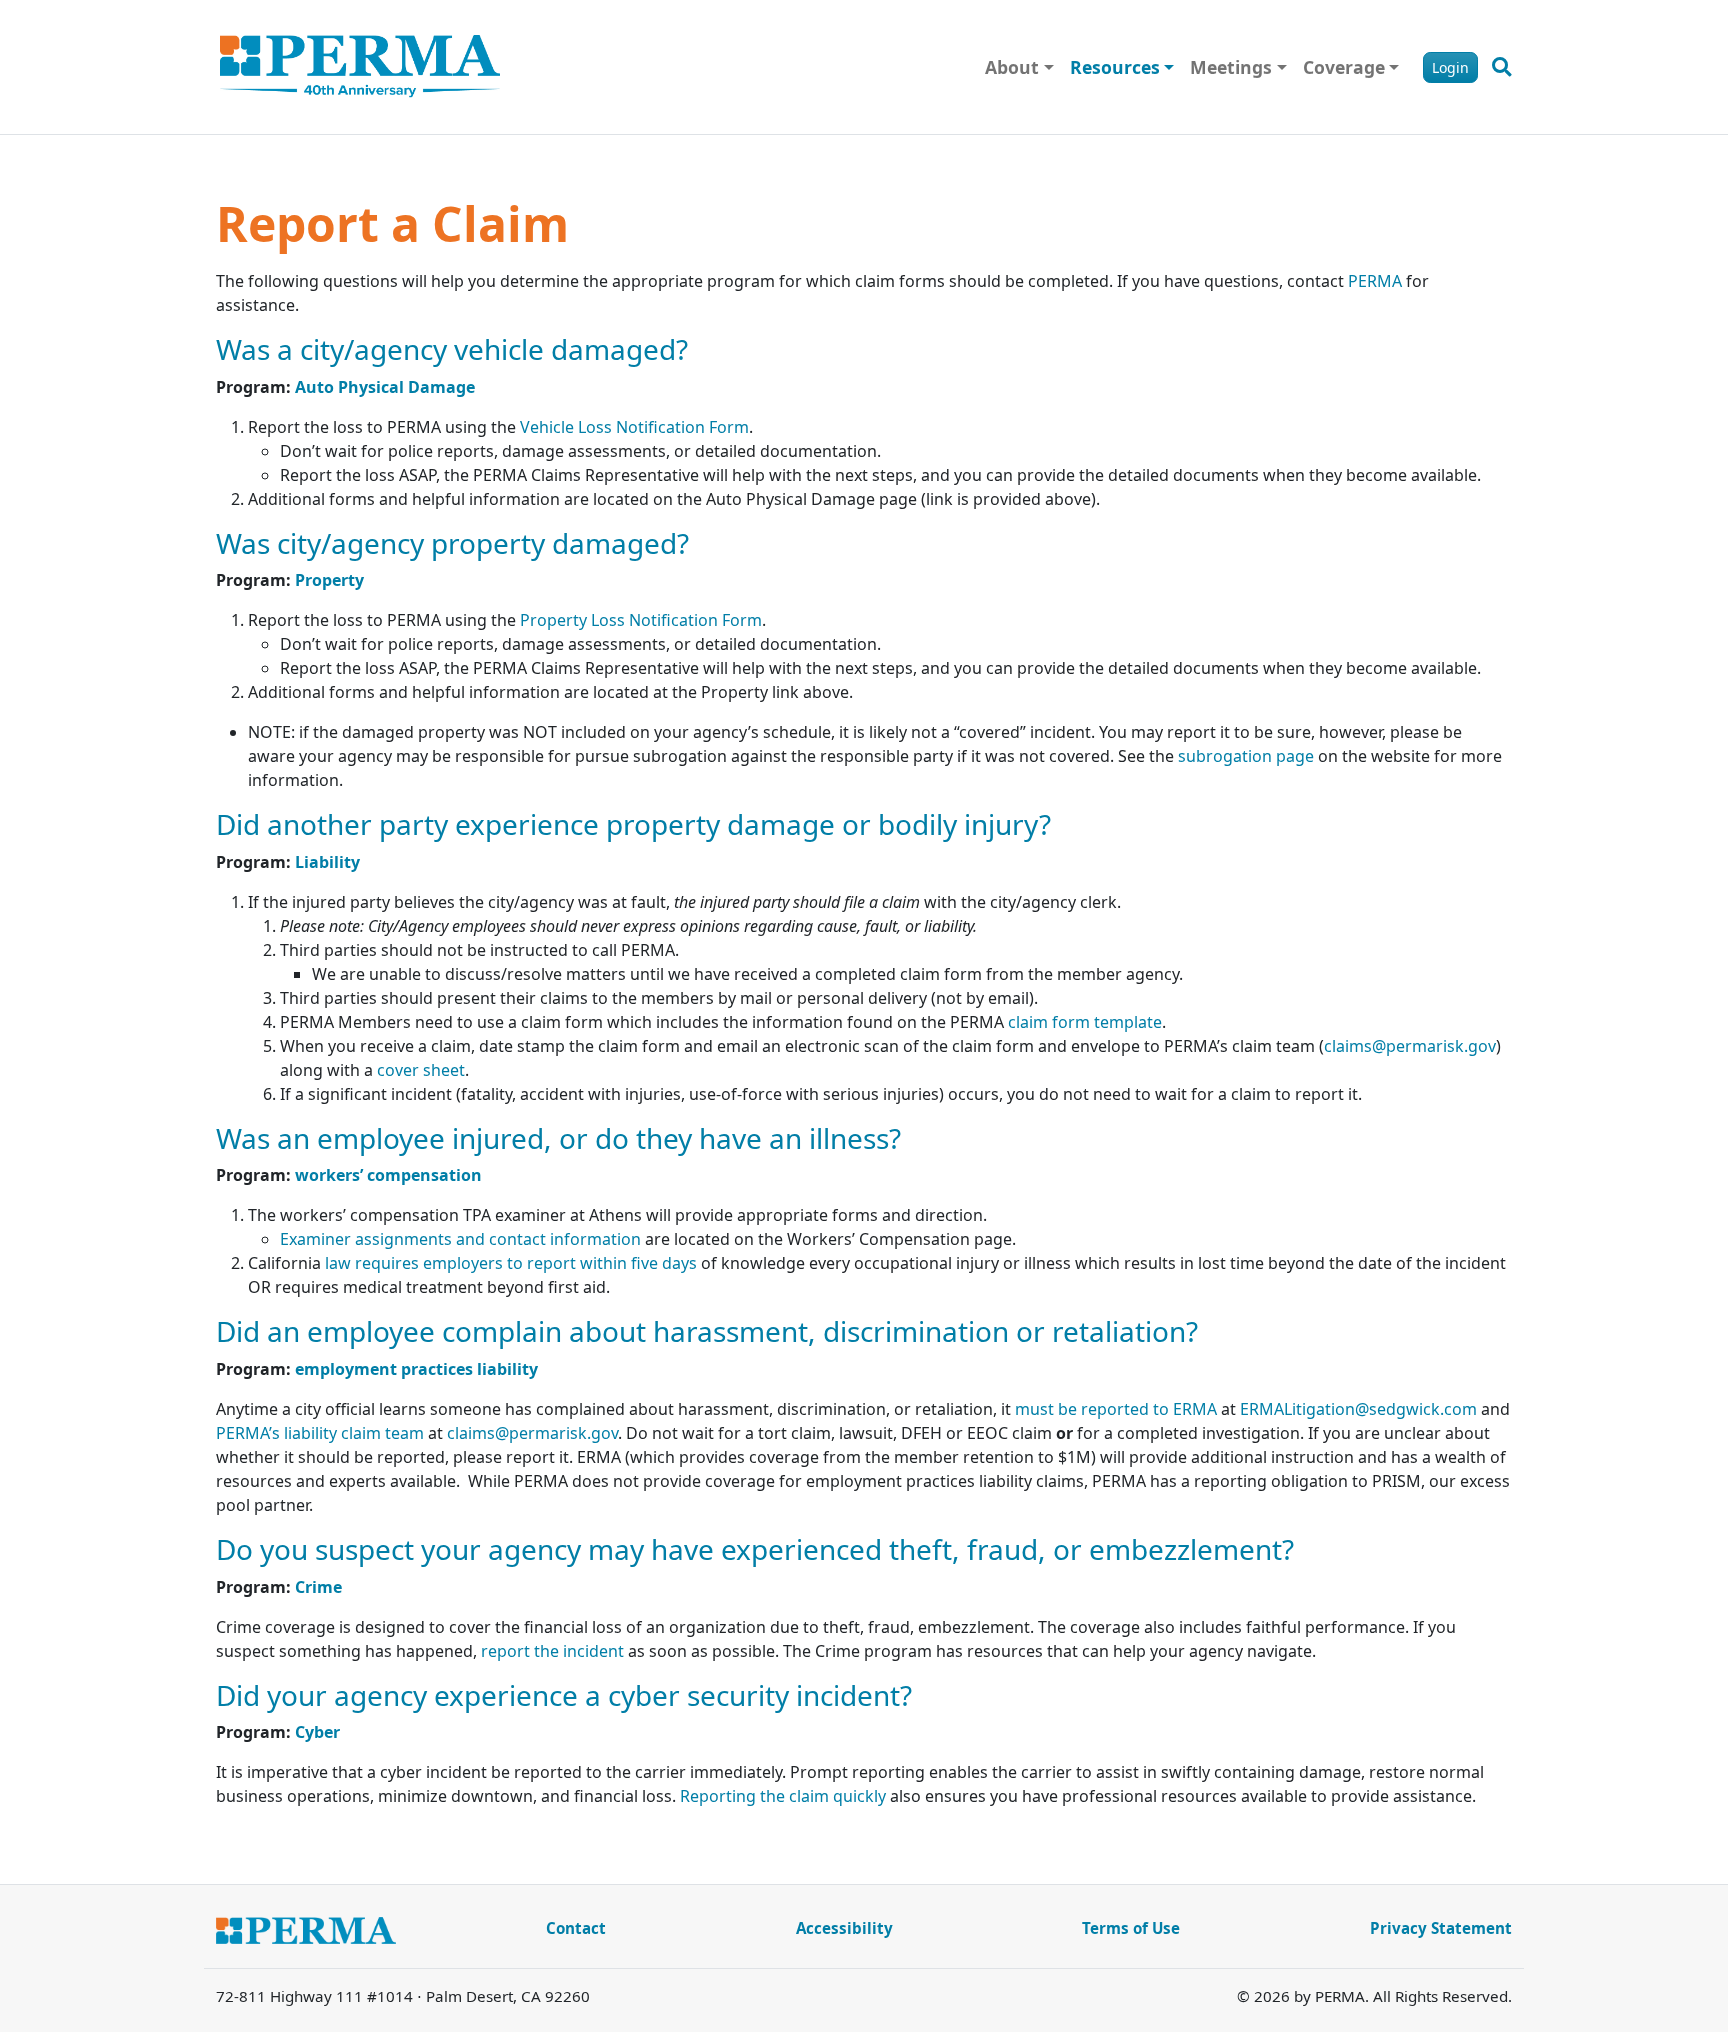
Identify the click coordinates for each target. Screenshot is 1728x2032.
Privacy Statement (1441, 1928)
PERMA (1375, 281)
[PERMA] (360, 67)
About (1012, 67)
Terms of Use (1131, 1928)
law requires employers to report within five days (511, 1263)
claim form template (1085, 1022)
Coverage (1344, 67)
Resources (1115, 67)
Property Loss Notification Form (641, 620)
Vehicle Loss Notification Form (634, 427)
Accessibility (844, 1928)
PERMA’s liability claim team (320, 1433)
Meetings (1231, 67)
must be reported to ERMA (1116, 1409)
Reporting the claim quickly (783, 1796)
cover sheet (419, 1070)
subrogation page (1246, 756)
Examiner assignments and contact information (460, 1239)
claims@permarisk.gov (1410, 1046)
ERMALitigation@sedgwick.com (1358, 1409)
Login (1450, 67)
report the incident (552, 1651)
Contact (576, 1928)
